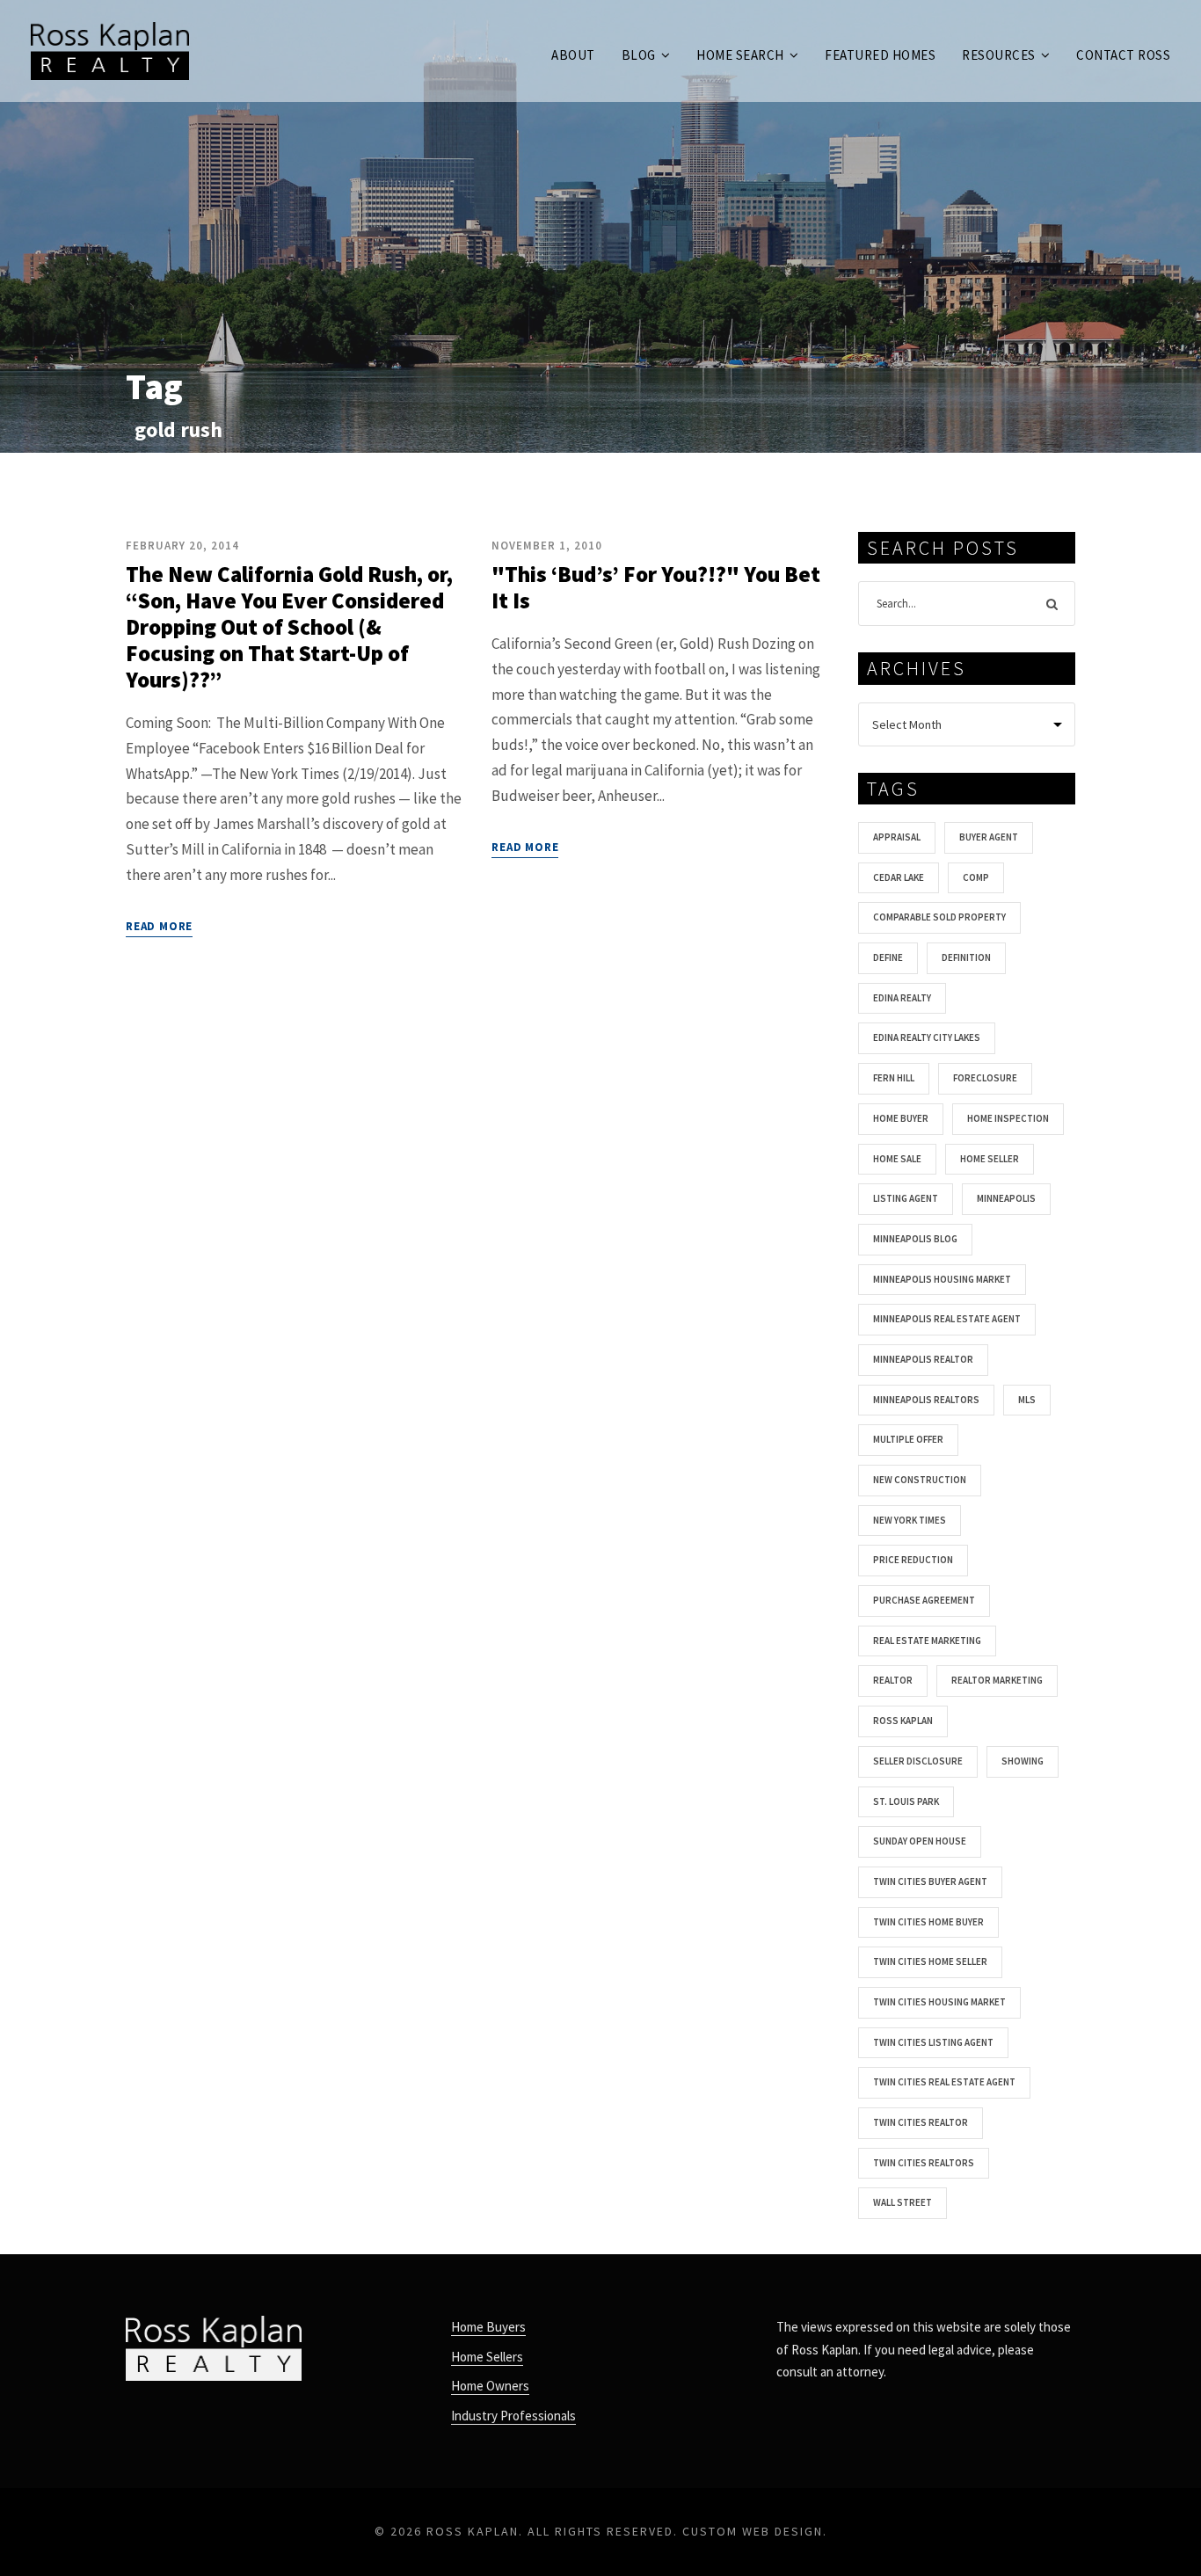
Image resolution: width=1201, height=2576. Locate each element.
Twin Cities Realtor (921, 2122)
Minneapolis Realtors (926, 1400)
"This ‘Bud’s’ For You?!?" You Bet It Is (656, 587)
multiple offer (908, 1439)
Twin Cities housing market (939, 2002)
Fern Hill (894, 1078)
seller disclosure (918, 1761)
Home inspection (1008, 1118)
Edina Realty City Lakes (927, 1037)
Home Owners (490, 2386)
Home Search (740, 55)
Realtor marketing (997, 1680)
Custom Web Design (753, 2531)
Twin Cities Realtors (924, 2163)
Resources (999, 55)
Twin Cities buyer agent (930, 1881)
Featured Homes (880, 55)
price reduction (913, 1560)
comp (976, 877)
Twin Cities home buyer (928, 1922)
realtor (893, 1680)
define (888, 957)
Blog (639, 55)
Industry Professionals (513, 2416)
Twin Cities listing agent (933, 2042)
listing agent (906, 1198)
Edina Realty (902, 998)
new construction (920, 1480)
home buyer (901, 1118)
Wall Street (903, 2202)
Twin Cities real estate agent (944, 2082)
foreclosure (985, 1078)
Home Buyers (488, 2327)
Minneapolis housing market (942, 1279)
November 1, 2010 (547, 546)
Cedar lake (899, 877)
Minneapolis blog (915, 1239)
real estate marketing (927, 1641)
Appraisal (897, 837)
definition (966, 957)
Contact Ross (1123, 55)
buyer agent (989, 837)
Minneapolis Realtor (923, 1359)
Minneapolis (1006, 1198)
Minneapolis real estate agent (947, 1319)
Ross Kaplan (903, 1721)
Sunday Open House (920, 1841)
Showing (1023, 1761)
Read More (159, 926)
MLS (1027, 1400)
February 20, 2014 (182, 546)
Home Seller (990, 1159)
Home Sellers (487, 2357)
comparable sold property (939, 917)
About (573, 55)
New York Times (910, 1520)
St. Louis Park (906, 1801)
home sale (897, 1159)
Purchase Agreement (924, 1600)
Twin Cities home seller (930, 1961)
